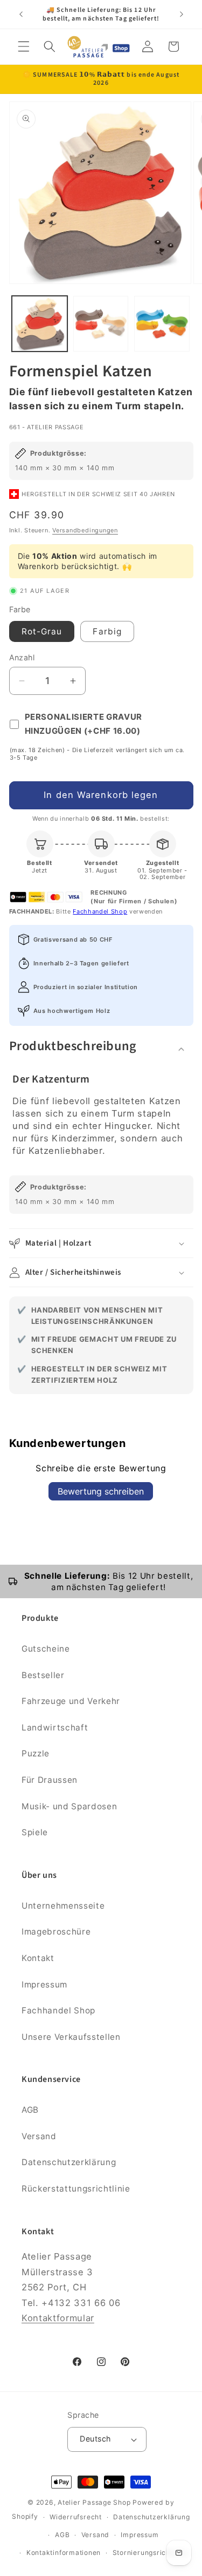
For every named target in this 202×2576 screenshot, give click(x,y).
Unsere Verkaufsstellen (71, 2037)
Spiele (35, 1832)
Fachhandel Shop (100, 911)
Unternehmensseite (63, 1906)
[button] (24, 46)
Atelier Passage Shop (94, 2502)
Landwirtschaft (55, 1728)
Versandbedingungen (85, 530)
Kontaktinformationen (64, 2553)
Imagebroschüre (56, 1932)
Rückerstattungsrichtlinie (76, 2189)
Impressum (44, 1985)
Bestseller (43, 1675)
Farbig (107, 631)
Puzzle (36, 1753)
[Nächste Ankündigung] (182, 15)
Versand (39, 2136)
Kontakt (38, 1958)
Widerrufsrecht (76, 2517)
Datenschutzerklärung (69, 2162)
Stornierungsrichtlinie (150, 2553)
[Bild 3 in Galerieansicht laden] (101, 324)
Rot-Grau (42, 631)
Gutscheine (46, 1649)
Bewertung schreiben (101, 1491)
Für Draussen (50, 1780)
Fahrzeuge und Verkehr (71, 1701)
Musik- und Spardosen (69, 1806)
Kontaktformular (58, 2318)
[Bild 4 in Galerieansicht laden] (162, 324)
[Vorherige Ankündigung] (21, 15)
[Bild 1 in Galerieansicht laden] (40, 324)
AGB (30, 2110)
